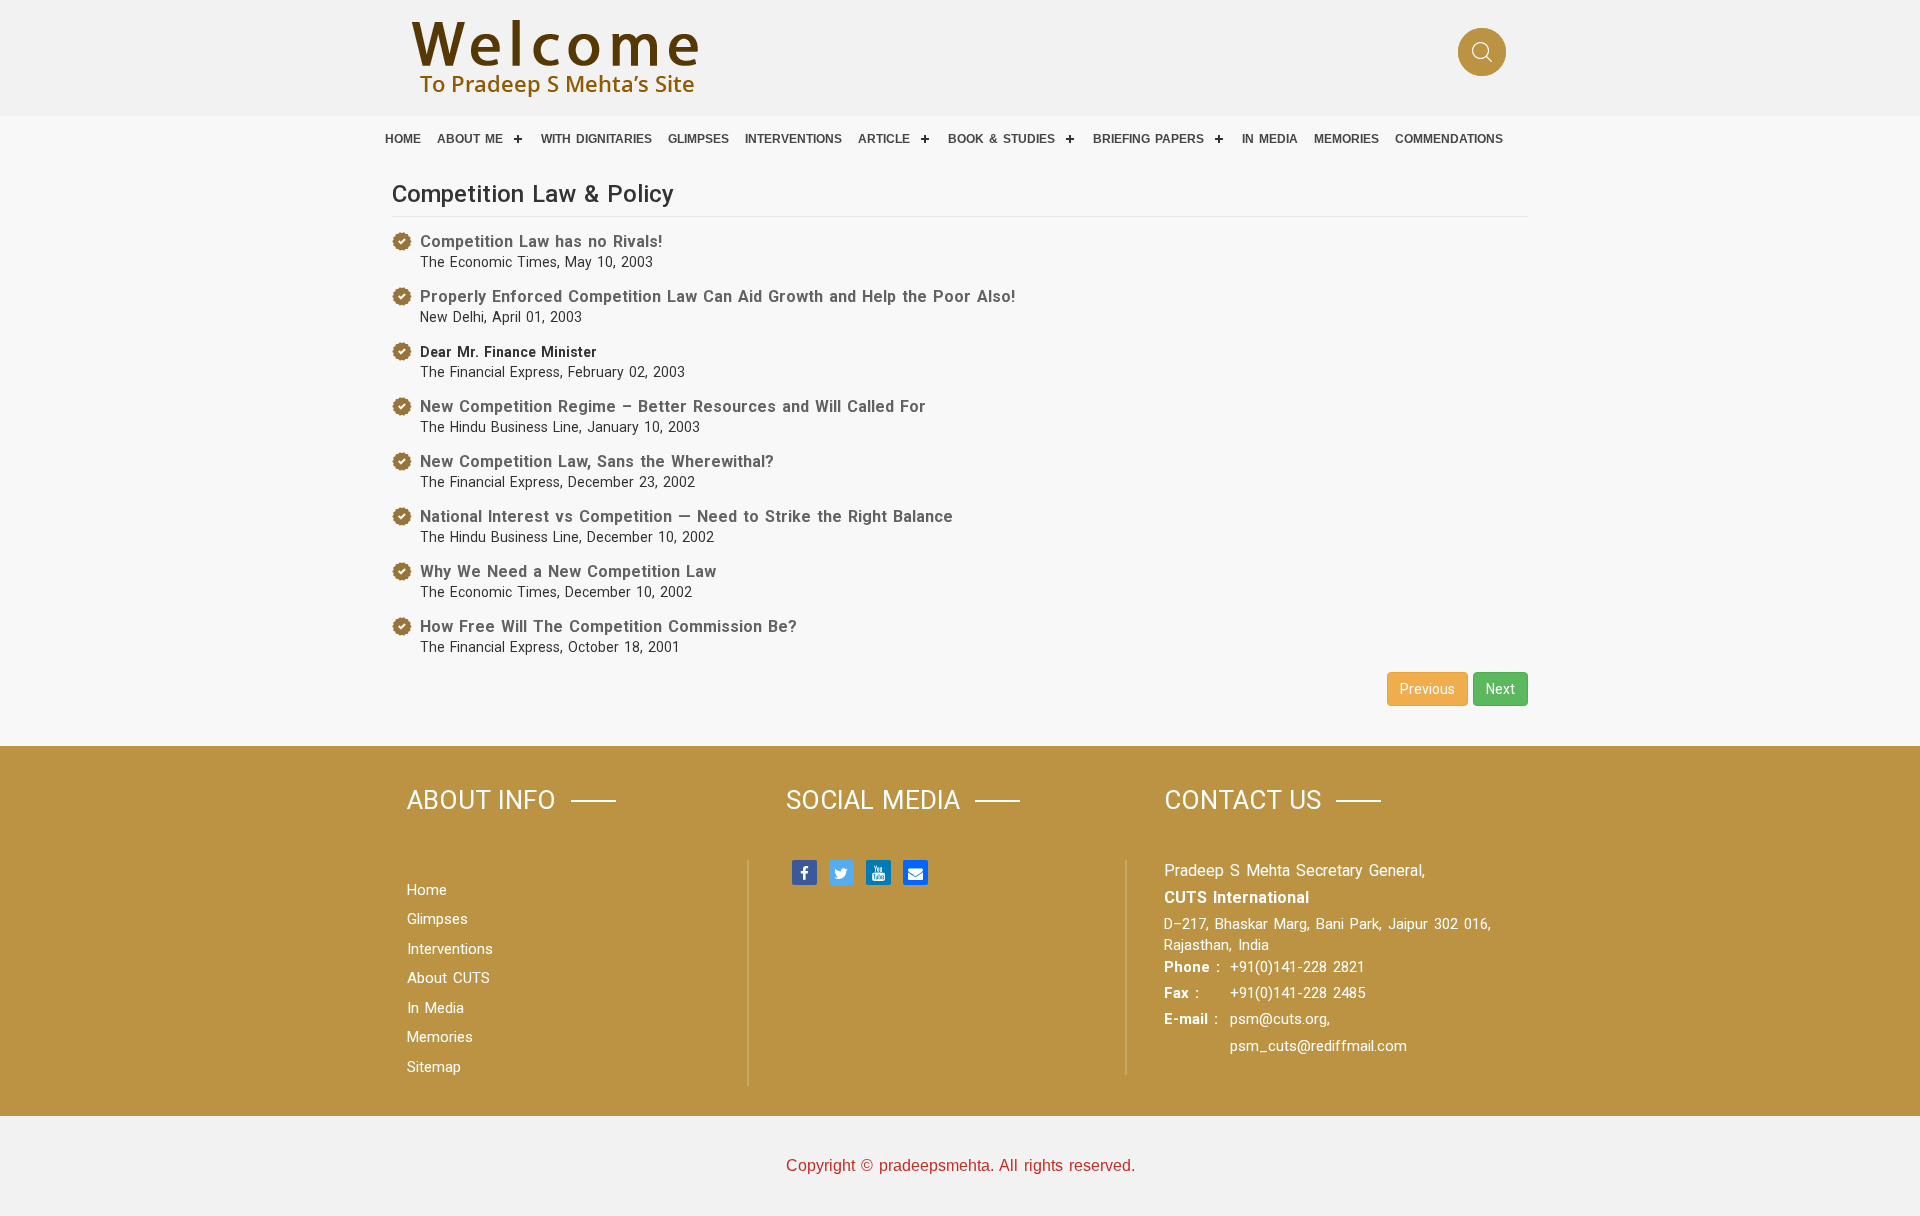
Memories (1346, 139)
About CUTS (448, 978)
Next (1500, 689)
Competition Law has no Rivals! (541, 241)
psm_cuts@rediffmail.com (1318, 1046)
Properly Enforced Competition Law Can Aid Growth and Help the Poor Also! (717, 296)
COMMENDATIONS (1449, 139)
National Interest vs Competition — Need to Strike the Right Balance (686, 516)
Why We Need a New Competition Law (568, 571)
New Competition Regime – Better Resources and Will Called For (673, 406)
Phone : (1192, 967)
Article (884, 139)
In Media (435, 1008)
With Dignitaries (596, 139)
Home (403, 139)
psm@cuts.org (1278, 1019)
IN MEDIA (1270, 139)
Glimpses (698, 139)
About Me (470, 139)
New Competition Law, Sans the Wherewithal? (597, 461)
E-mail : (1191, 1019)
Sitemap (434, 1067)
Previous (1427, 689)
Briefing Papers (1148, 139)
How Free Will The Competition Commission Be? (608, 626)
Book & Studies (1001, 139)
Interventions (793, 139)
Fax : (1181, 993)
